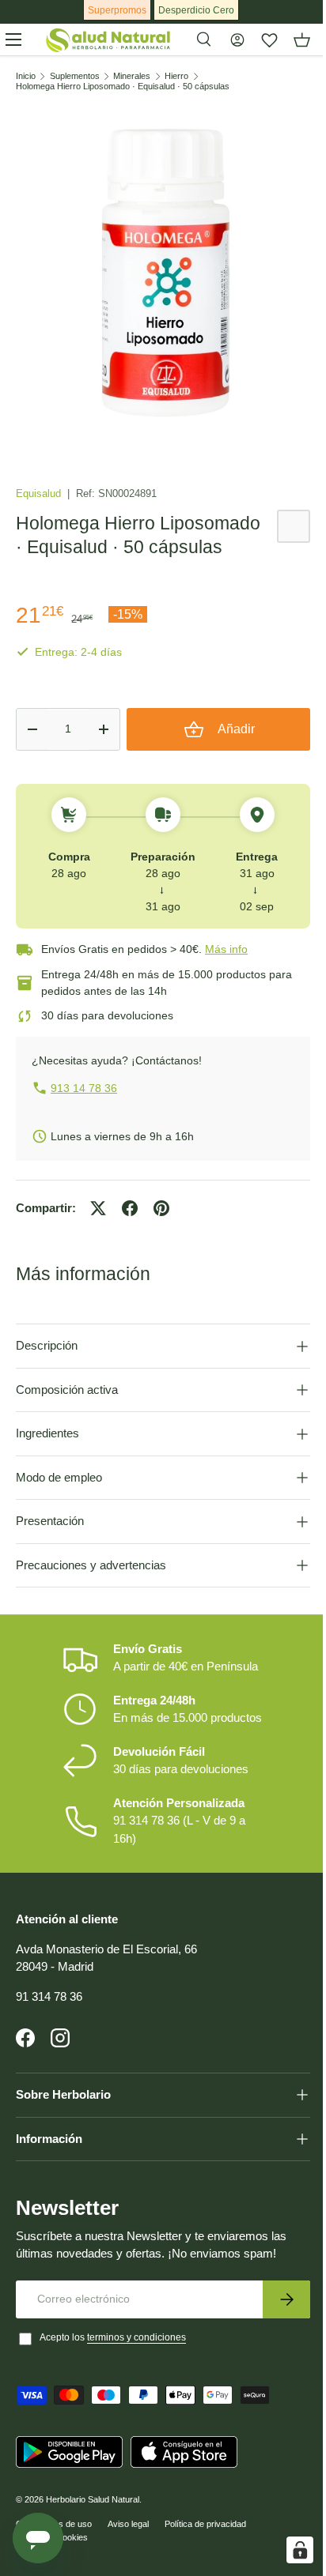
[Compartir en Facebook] (130, 1208)
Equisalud (40, 493)
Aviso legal (128, 2536)
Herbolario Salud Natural (93, 2511)
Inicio (26, 76)
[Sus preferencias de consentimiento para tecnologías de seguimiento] (288, 2550)
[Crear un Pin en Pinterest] (161, 1208)
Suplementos (75, 76)
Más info (226, 949)
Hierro (176, 76)
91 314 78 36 (49, 2008)
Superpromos (117, 10)
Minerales (132, 76)
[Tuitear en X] (98, 1208)
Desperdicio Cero (196, 10)
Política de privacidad (205, 2536)
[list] (163, 273)
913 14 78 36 (84, 1088)
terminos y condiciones (136, 2349)
